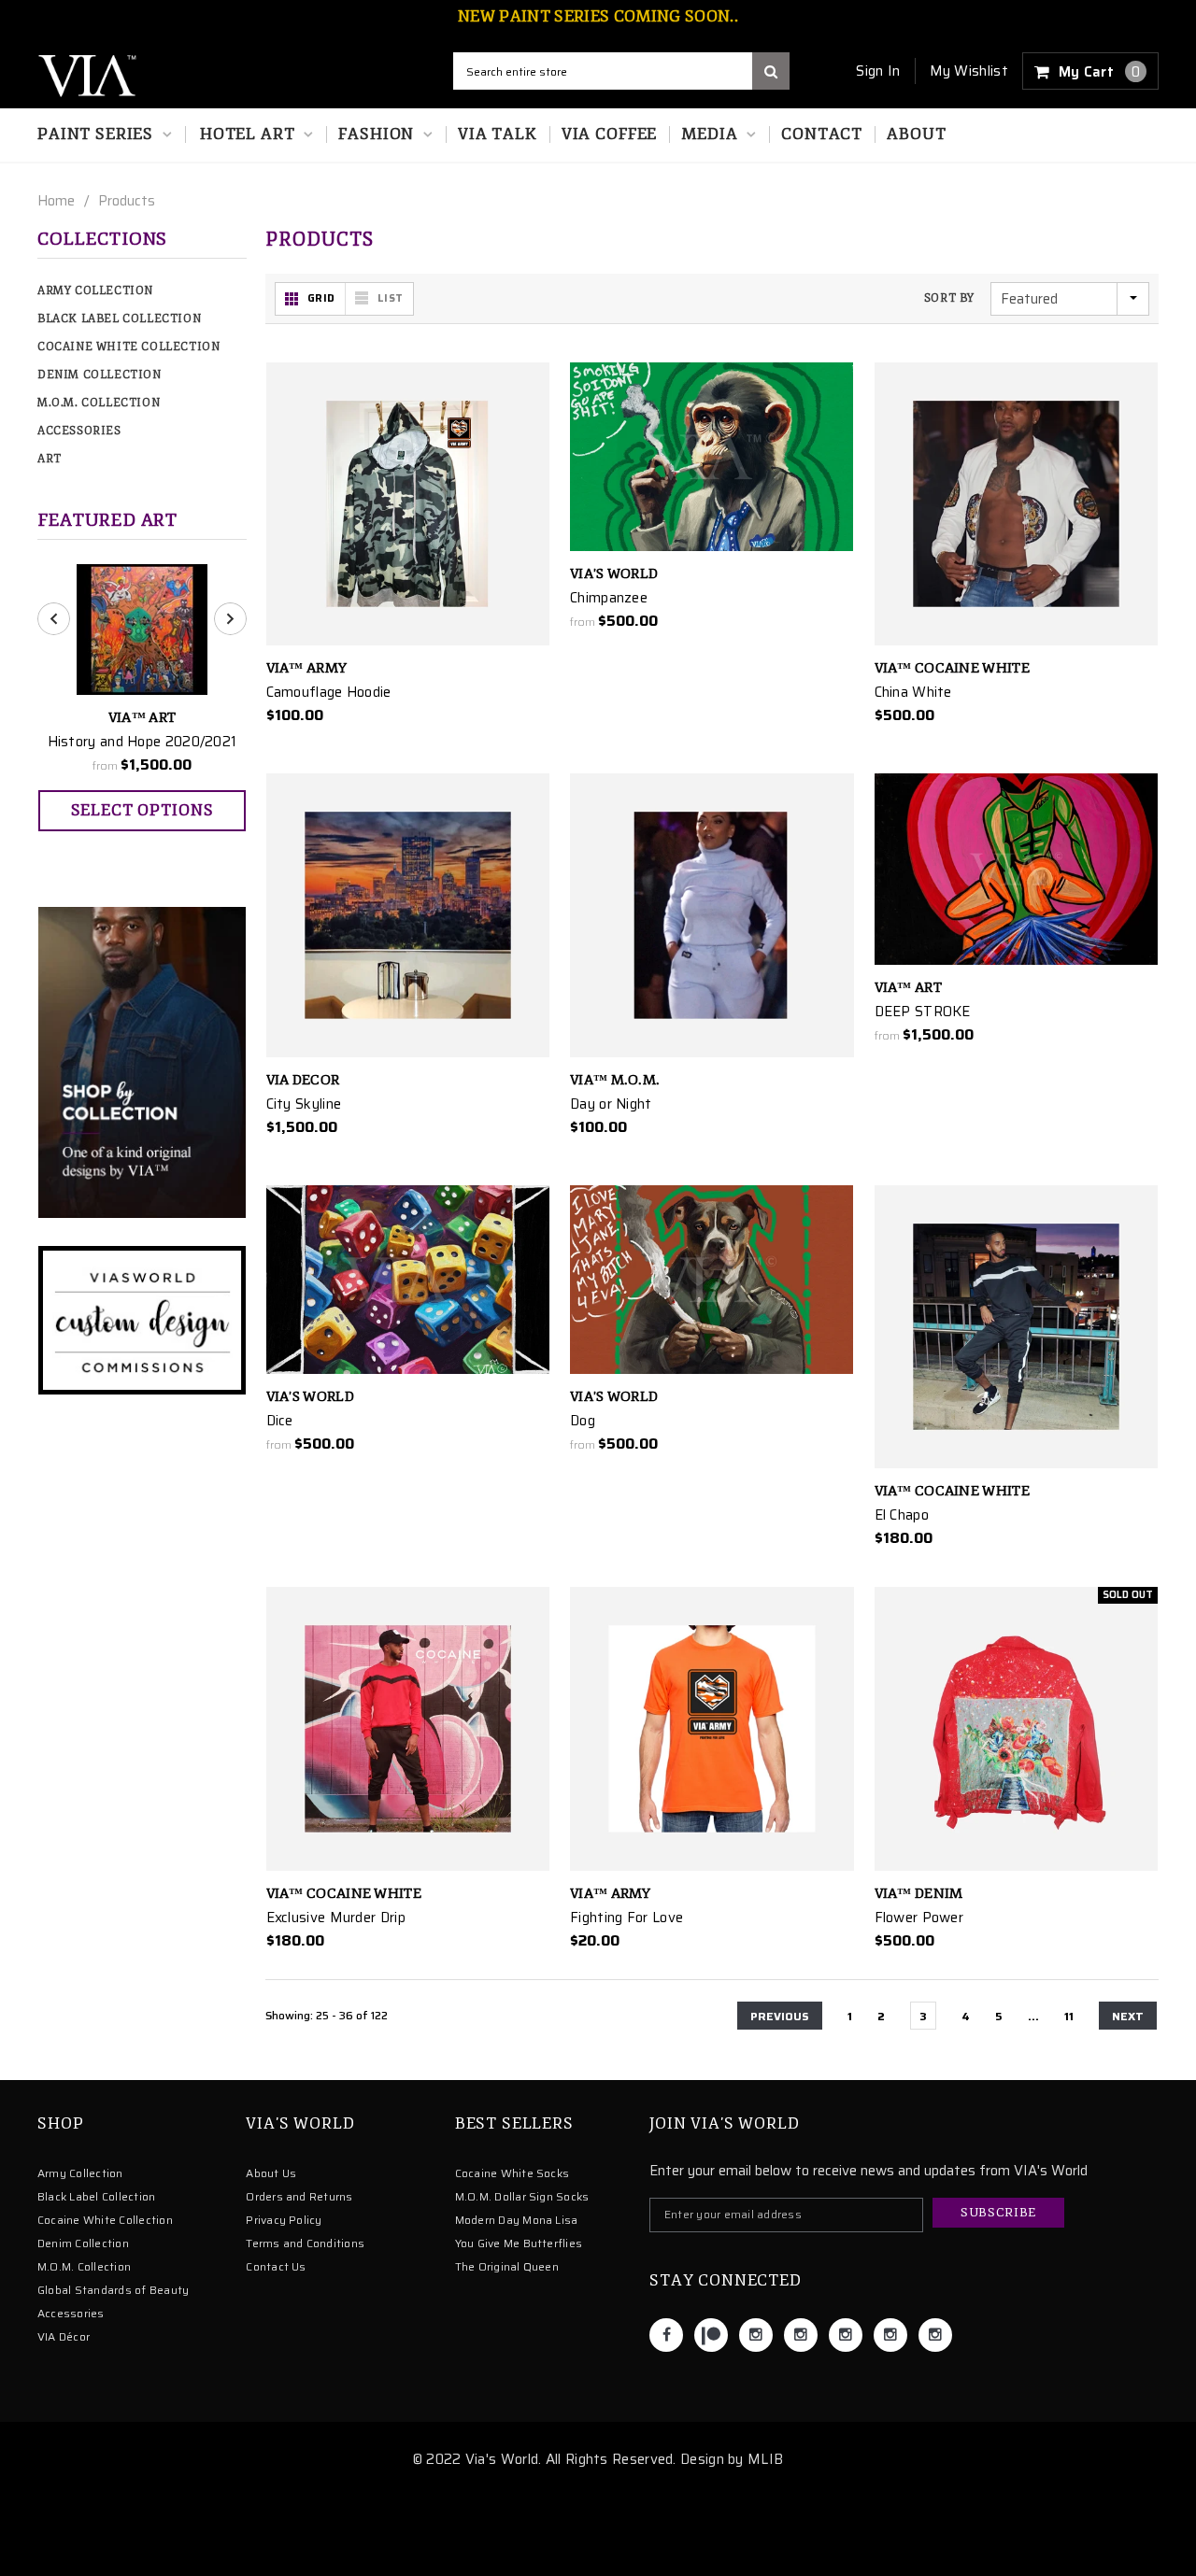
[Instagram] (756, 2335)
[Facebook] (666, 2335)
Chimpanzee (609, 598)
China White (913, 692)
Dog (583, 1421)
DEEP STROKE (923, 1012)
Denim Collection (100, 375)
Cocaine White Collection (128, 347)
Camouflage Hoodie (329, 692)
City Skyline (304, 1104)
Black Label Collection (119, 319)
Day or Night (611, 1104)
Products (127, 201)
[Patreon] (711, 2335)
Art (50, 459)
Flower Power (919, 1918)
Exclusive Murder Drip (336, 1918)
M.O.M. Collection (99, 403)
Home (56, 201)
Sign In (878, 71)
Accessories (79, 431)
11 (1069, 2016)
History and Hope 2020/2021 (142, 742)
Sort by (949, 298)
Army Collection (95, 291)
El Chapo (902, 1515)
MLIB (765, 2459)
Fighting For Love (626, 1918)
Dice (280, 1421)
